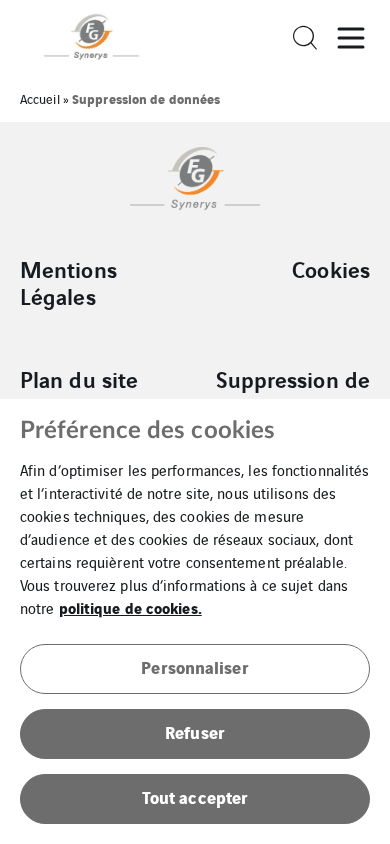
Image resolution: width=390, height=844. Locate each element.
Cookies (331, 269)
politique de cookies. (130, 607)
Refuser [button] (195, 731)
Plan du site (79, 379)
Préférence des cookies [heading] (147, 431)
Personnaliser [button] (194, 666)
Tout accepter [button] (195, 796)
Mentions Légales (68, 282)
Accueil (40, 98)
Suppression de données (293, 392)
